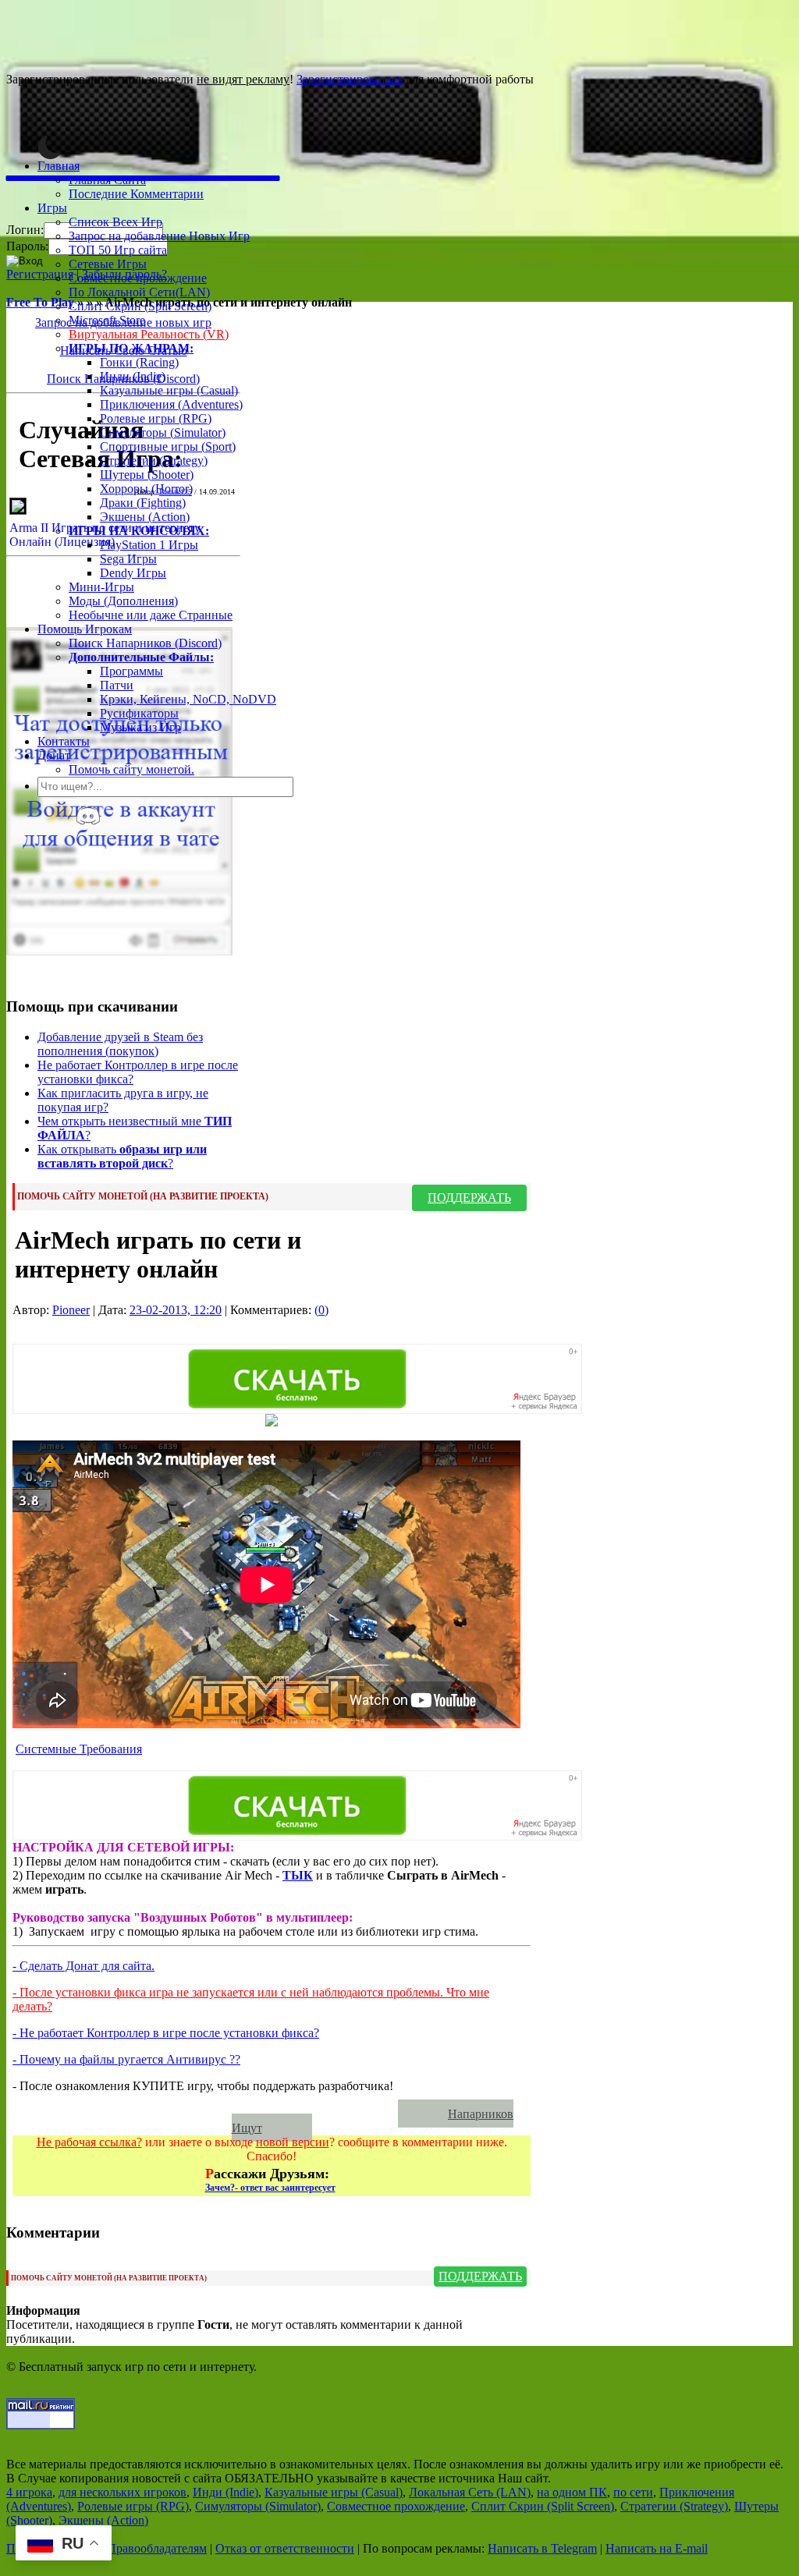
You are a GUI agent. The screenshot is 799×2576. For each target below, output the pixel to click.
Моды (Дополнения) (123, 601)
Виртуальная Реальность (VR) (149, 334)
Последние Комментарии (136, 194)
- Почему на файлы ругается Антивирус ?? (126, 2059)
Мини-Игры (101, 587)
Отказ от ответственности (285, 2548)
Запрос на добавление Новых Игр (159, 236)
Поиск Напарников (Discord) (145, 643)
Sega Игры (128, 559)
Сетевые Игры (108, 264)
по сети (633, 2492)
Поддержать (469, 1198)
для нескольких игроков (123, 2492)
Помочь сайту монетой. (131, 769)
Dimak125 (176, 492)
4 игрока (29, 2492)
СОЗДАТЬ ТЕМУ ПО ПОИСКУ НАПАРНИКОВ (212, 2114)
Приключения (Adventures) (171, 404)
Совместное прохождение (138, 278)
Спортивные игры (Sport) (168, 446)
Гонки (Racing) (139, 362)
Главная (59, 166)
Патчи (117, 685)
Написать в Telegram (542, 2548)
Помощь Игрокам (85, 629)
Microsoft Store (107, 320)
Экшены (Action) (103, 2520)
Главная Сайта (107, 180)
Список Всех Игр (115, 222)
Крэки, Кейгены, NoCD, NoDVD (188, 699)
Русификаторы (139, 713)
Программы (131, 671)
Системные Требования (79, 1749)
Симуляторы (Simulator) (163, 432)
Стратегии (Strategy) (154, 461)
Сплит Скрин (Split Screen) (140, 306)
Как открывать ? (122, 1156)
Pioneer (71, 1310)
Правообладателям (157, 2548)
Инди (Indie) (133, 376)
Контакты (64, 741)
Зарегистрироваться (350, 79)
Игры (52, 208)
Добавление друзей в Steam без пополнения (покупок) (120, 1044)
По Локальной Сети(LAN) (139, 292)
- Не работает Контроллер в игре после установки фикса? (166, 2033)
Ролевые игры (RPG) (156, 418)
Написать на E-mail (657, 2548)
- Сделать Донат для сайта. (83, 1966)
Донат (54, 755)
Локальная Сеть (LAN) (470, 2492)
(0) (321, 1310)
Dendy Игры (133, 573)
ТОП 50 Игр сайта (118, 250)
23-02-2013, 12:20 (176, 1310)
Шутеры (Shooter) (147, 475)
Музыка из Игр (140, 727)
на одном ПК (572, 2492)
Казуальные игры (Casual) (169, 390)
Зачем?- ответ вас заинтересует (270, 2188)
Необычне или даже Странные (151, 615)
